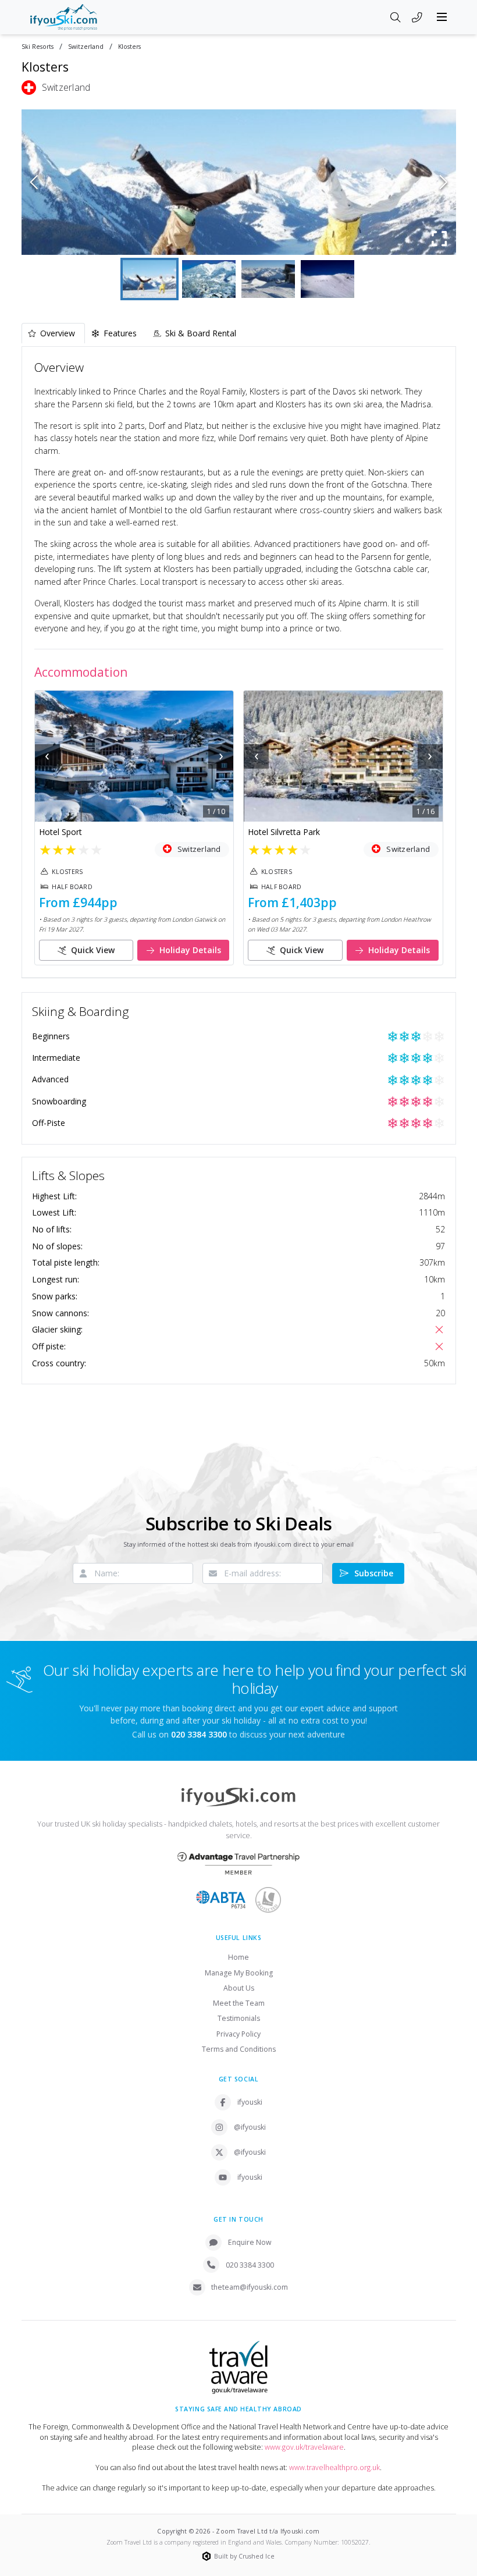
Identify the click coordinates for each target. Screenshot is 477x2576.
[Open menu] (442, 17)
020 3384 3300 (250, 2265)
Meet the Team (239, 2003)
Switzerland (86, 47)
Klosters (129, 47)
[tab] (53, 333)
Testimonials (239, 2018)
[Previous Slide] (34, 182)
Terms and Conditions (239, 2049)
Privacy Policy (238, 2034)
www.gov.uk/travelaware (304, 2447)
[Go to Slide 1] (149, 279)
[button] (239, 182)
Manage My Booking (239, 1973)
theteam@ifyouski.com (250, 2287)
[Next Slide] (444, 182)
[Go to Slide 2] (209, 279)
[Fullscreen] (440, 239)
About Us (239, 1988)
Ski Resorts (38, 47)
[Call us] (417, 18)
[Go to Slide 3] (268, 279)
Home (238, 1957)
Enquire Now (250, 2242)
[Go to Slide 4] (328, 279)
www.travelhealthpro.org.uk (334, 2467)
